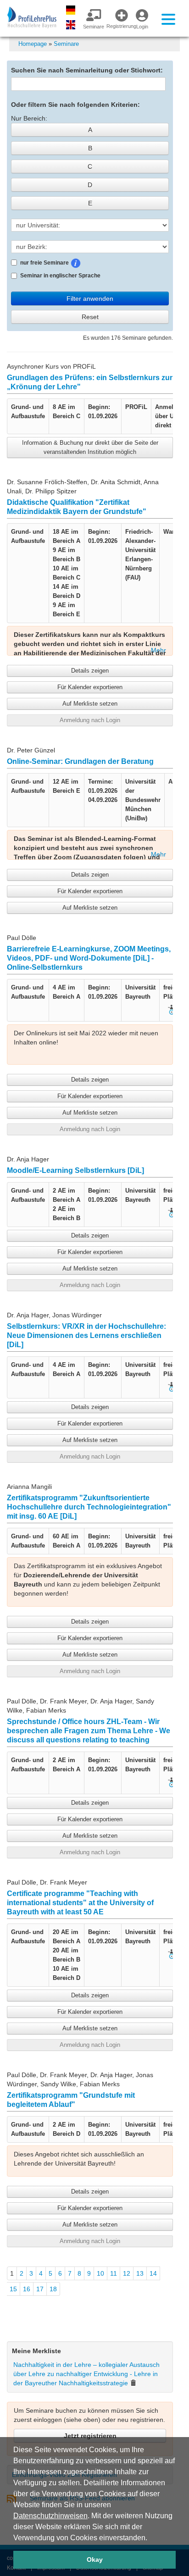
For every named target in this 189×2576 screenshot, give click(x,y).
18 (53, 2289)
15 (13, 2289)
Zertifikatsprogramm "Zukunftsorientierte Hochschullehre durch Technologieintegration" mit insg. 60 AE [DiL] (89, 1507)
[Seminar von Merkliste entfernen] (133, 2383)
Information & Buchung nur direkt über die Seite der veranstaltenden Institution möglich (90, 447)
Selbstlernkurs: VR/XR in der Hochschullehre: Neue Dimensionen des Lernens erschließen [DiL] (86, 1335)
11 (114, 2273)
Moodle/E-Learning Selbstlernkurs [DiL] (75, 1170)
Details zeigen (90, 671)
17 (40, 2289)
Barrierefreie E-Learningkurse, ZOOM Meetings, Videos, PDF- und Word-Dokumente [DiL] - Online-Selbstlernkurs (89, 958)
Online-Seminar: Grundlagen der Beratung (80, 761)
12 (127, 2273)
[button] (150, 2538)
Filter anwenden (90, 299)
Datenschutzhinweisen (50, 2516)
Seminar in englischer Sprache (60, 276)
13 (140, 2273)
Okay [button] (95, 2559)
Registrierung (118, 26)
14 (153, 2273)
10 (100, 2273)
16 (27, 2289)
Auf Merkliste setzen (90, 704)
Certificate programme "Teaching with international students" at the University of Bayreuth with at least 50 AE (80, 1903)
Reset (90, 317)
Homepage (33, 44)
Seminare (66, 44)
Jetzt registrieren (90, 2436)
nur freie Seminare (72, 262)
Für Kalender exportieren (90, 687)
